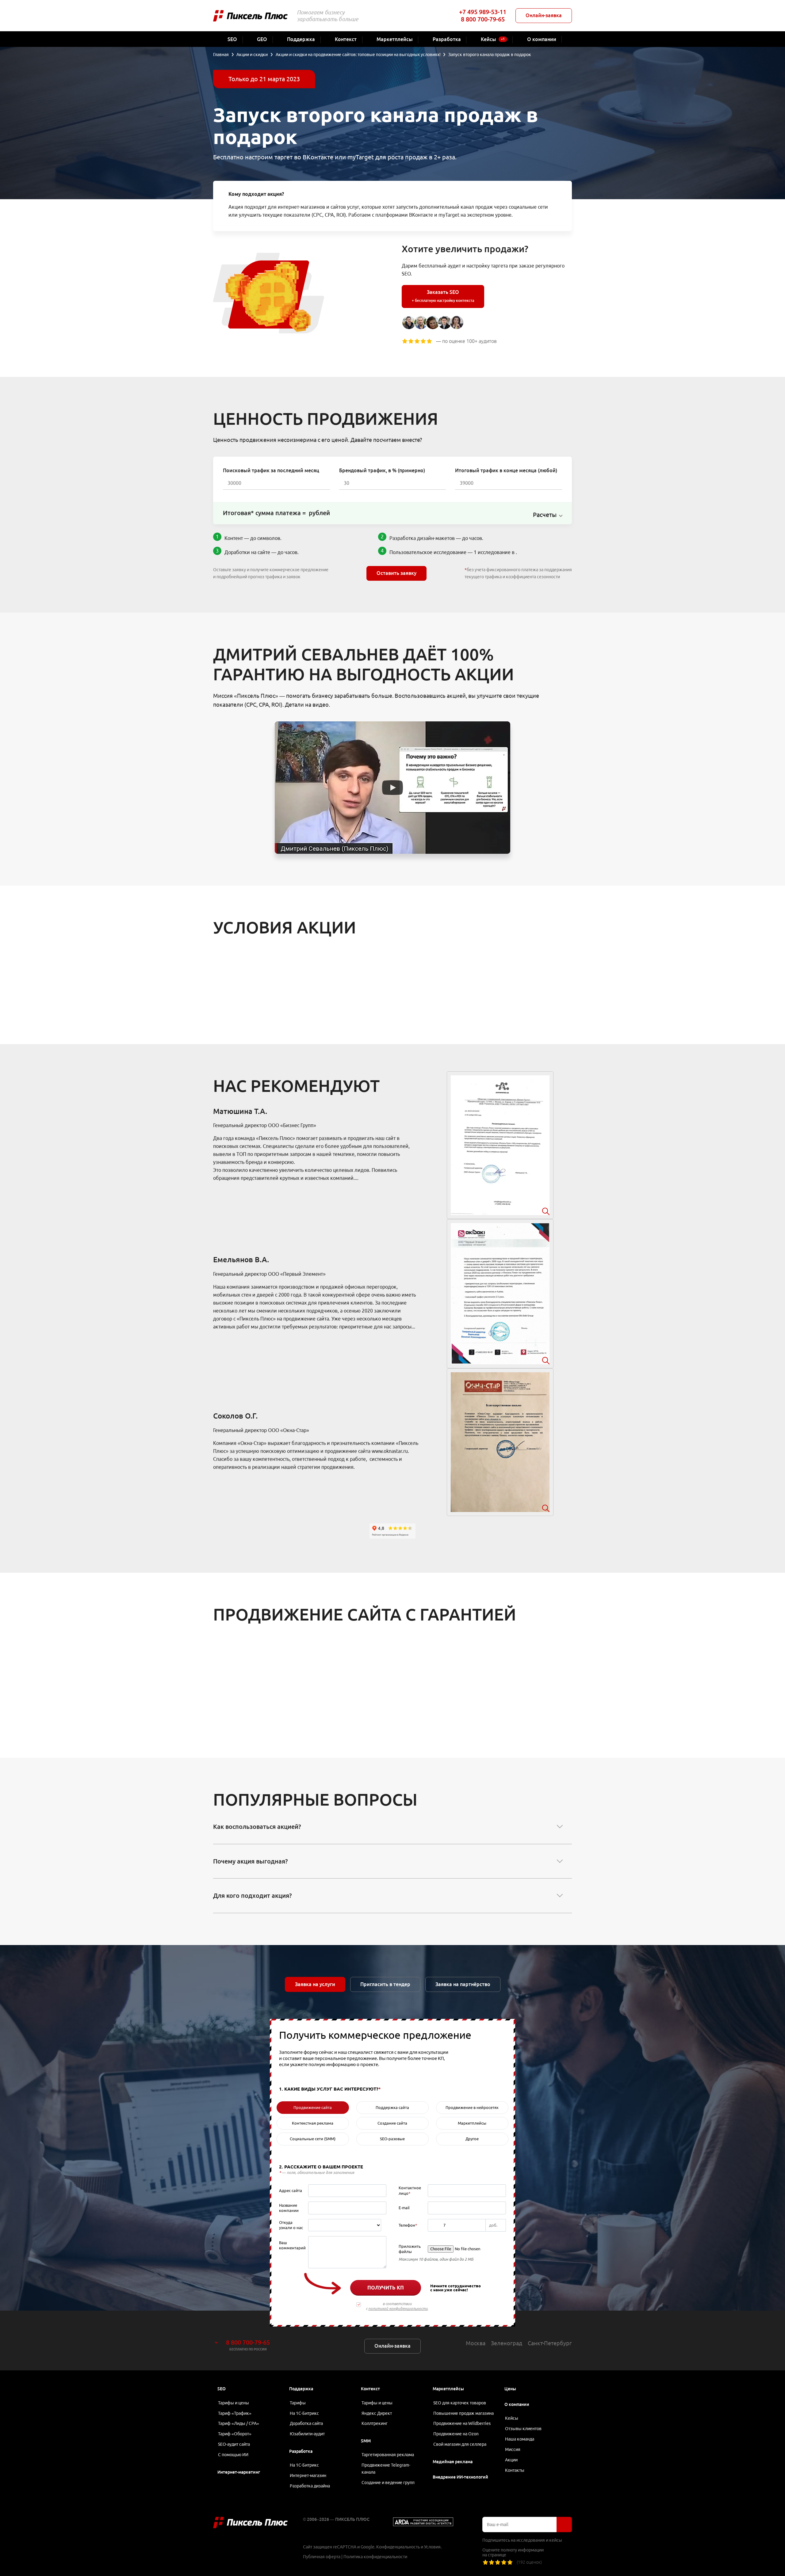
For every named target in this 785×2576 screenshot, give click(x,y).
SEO (222, 2389)
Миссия (513, 2449)
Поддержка (301, 2389)
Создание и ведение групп (388, 2483)
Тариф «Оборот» (235, 2434)
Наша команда (520, 2439)
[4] (504, 2562)
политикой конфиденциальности (398, 2309)
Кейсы (512, 2418)
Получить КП (386, 2288)
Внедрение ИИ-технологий (460, 2477)
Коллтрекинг (375, 2423)
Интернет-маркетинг (239, 2472)
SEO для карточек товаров (460, 2403)
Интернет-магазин (308, 2475)
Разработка (301, 2451)
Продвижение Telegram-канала (386, 2469)
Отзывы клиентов (523, 2429)
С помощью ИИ (233, 2455)
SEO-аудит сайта (234, 2444)
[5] (510, 2562)
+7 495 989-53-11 (483, 12)
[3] (498, 2562)
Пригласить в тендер (385, 1984)
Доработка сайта (306, 2423)
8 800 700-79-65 (483, 19)
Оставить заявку (396, 573)
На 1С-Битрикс (304, 2413)
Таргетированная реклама (388, 2455)
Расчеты (545, 515)
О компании (517, 2404)
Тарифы (298, 2403)
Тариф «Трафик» (235, 2413)
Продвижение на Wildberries (462, 2423)
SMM (366, 2441)
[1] (485, 2562)
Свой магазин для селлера (460, 2444)
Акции (511, 2460)
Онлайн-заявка (544, 15)
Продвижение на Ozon (456, 2434)
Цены (510, 2389)
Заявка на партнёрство (463, 1984)
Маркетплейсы (448, 2389)
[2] (492, 2562)
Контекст (370, 2389)
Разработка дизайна (310, 2486)
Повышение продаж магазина (463, 2413)
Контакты (515, 2470)
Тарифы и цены (234, 2403)
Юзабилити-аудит (307, 2434)
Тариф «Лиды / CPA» (239, 2423)
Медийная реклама (453, 2462)
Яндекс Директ (377, 2413)
